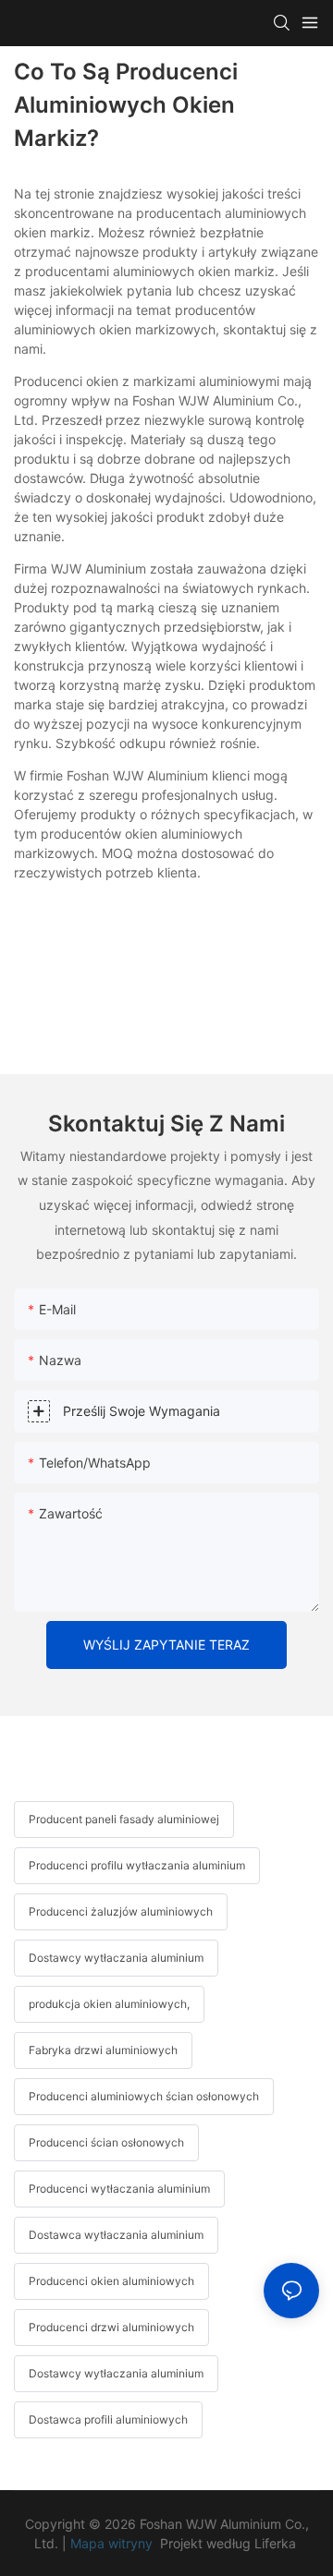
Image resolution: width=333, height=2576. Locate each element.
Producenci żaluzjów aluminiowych (121, 1911)
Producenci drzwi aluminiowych (111, 2327)
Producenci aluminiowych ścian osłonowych (144, 2096)
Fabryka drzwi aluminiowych (103, 2050)
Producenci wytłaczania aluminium (119, 2189)
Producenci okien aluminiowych (111, 2281)
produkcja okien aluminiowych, (109, 2004)
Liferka (277, 2543)
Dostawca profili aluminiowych (108, 2419)
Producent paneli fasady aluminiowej (124, 1819)
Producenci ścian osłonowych (106, 2142)
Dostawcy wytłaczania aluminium (116, 1958)
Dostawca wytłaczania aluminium (116, 2235)
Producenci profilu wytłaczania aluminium (137, 1865)
